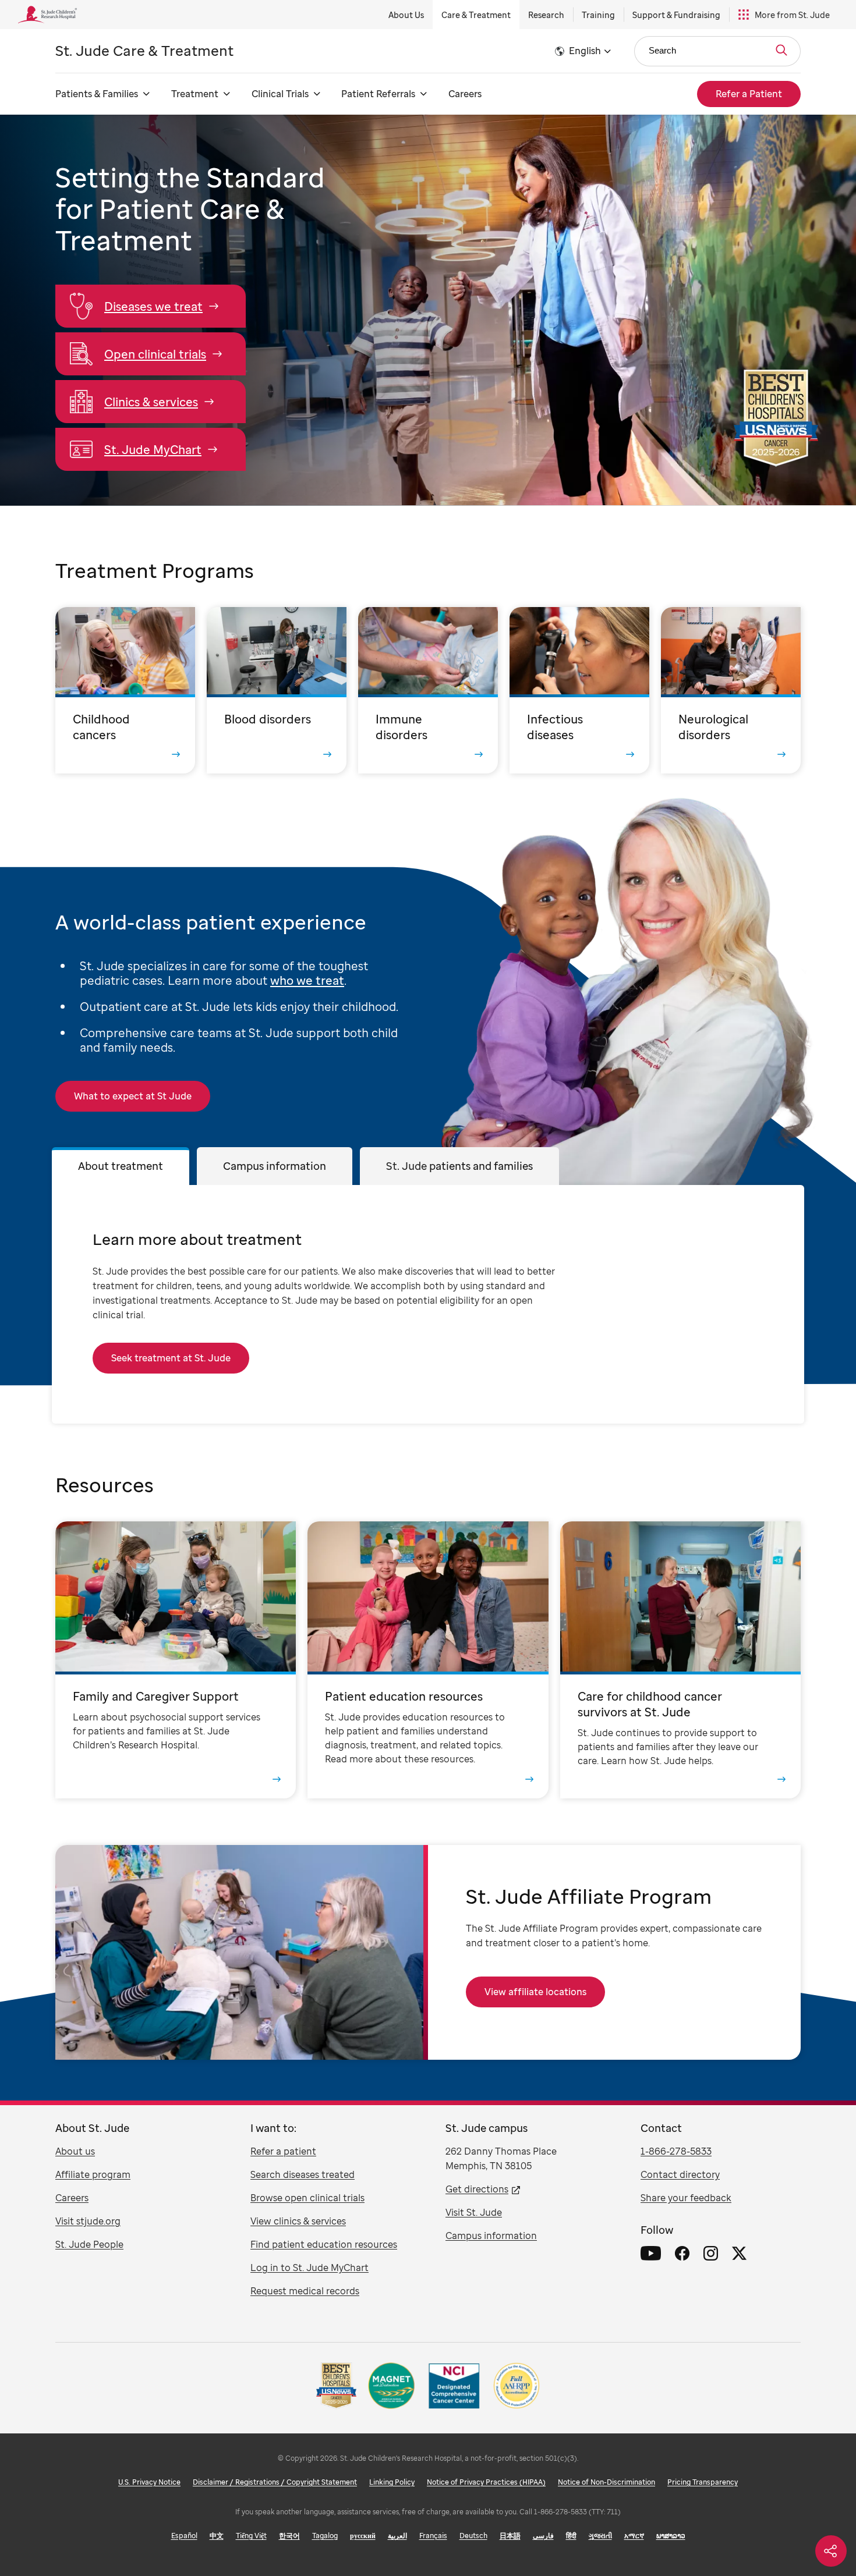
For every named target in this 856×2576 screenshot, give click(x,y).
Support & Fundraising (676, 15)
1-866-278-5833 (676, 2151)
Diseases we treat (153, 306)
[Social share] (831, 2551)
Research (546, 15)
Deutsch (473, 2536)
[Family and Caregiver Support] (176, 1660)
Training (598, 15)
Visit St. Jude (474, 2212)
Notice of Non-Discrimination (606, 2482)
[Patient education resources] (428, 1660)
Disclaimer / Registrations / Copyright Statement (275, 2482)
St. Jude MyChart (153, 450)
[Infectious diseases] (579, 690)
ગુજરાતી (600, 2536)
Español (184, 2536)
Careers (465, 94)
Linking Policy (392, 2482)
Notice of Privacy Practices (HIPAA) (486, 2482)
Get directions (477, 2189)
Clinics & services (151, 402)
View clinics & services (298, 2221)
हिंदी (571, 2536)
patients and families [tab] (459, 1166)
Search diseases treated (303, 2174)
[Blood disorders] (277, 690)
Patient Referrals (378, 94)
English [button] (585, 51)
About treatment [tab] (121, 1166)
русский (363, 2536)
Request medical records (305, 2291)
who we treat (307, 980)
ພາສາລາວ (671, 2536)
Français (433, 2536)
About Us (406, 15)
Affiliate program (93, 2174)
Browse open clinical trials (307, 2198)
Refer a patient (283, 2151)
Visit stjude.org (88, 2221)
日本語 (510, 2536)
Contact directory (680, 2174)
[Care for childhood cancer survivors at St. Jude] (680, 1660)
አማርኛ (634, 2536)
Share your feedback (686, 2198)
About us (75, 2151)
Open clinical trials (155, 354)
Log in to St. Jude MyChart (309, 2268)
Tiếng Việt (251, 2536)
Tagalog (325, 2536)
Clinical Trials (280, 94)
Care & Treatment (476, 15)
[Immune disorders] (428, 690)
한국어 (289, 2536)
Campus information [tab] (275, 1166)
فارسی (543, 2536)
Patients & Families (97, 94)
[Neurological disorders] (731, 690)
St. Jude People (89, 2244)
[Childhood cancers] (125, 690)
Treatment (195, 94)
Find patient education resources (324, 2244)
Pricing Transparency (703, 2482)
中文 (217, 2536)
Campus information (491, 2236)
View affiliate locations (535, 1992)
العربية (397, 2536)
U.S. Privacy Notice (149, 2482)
